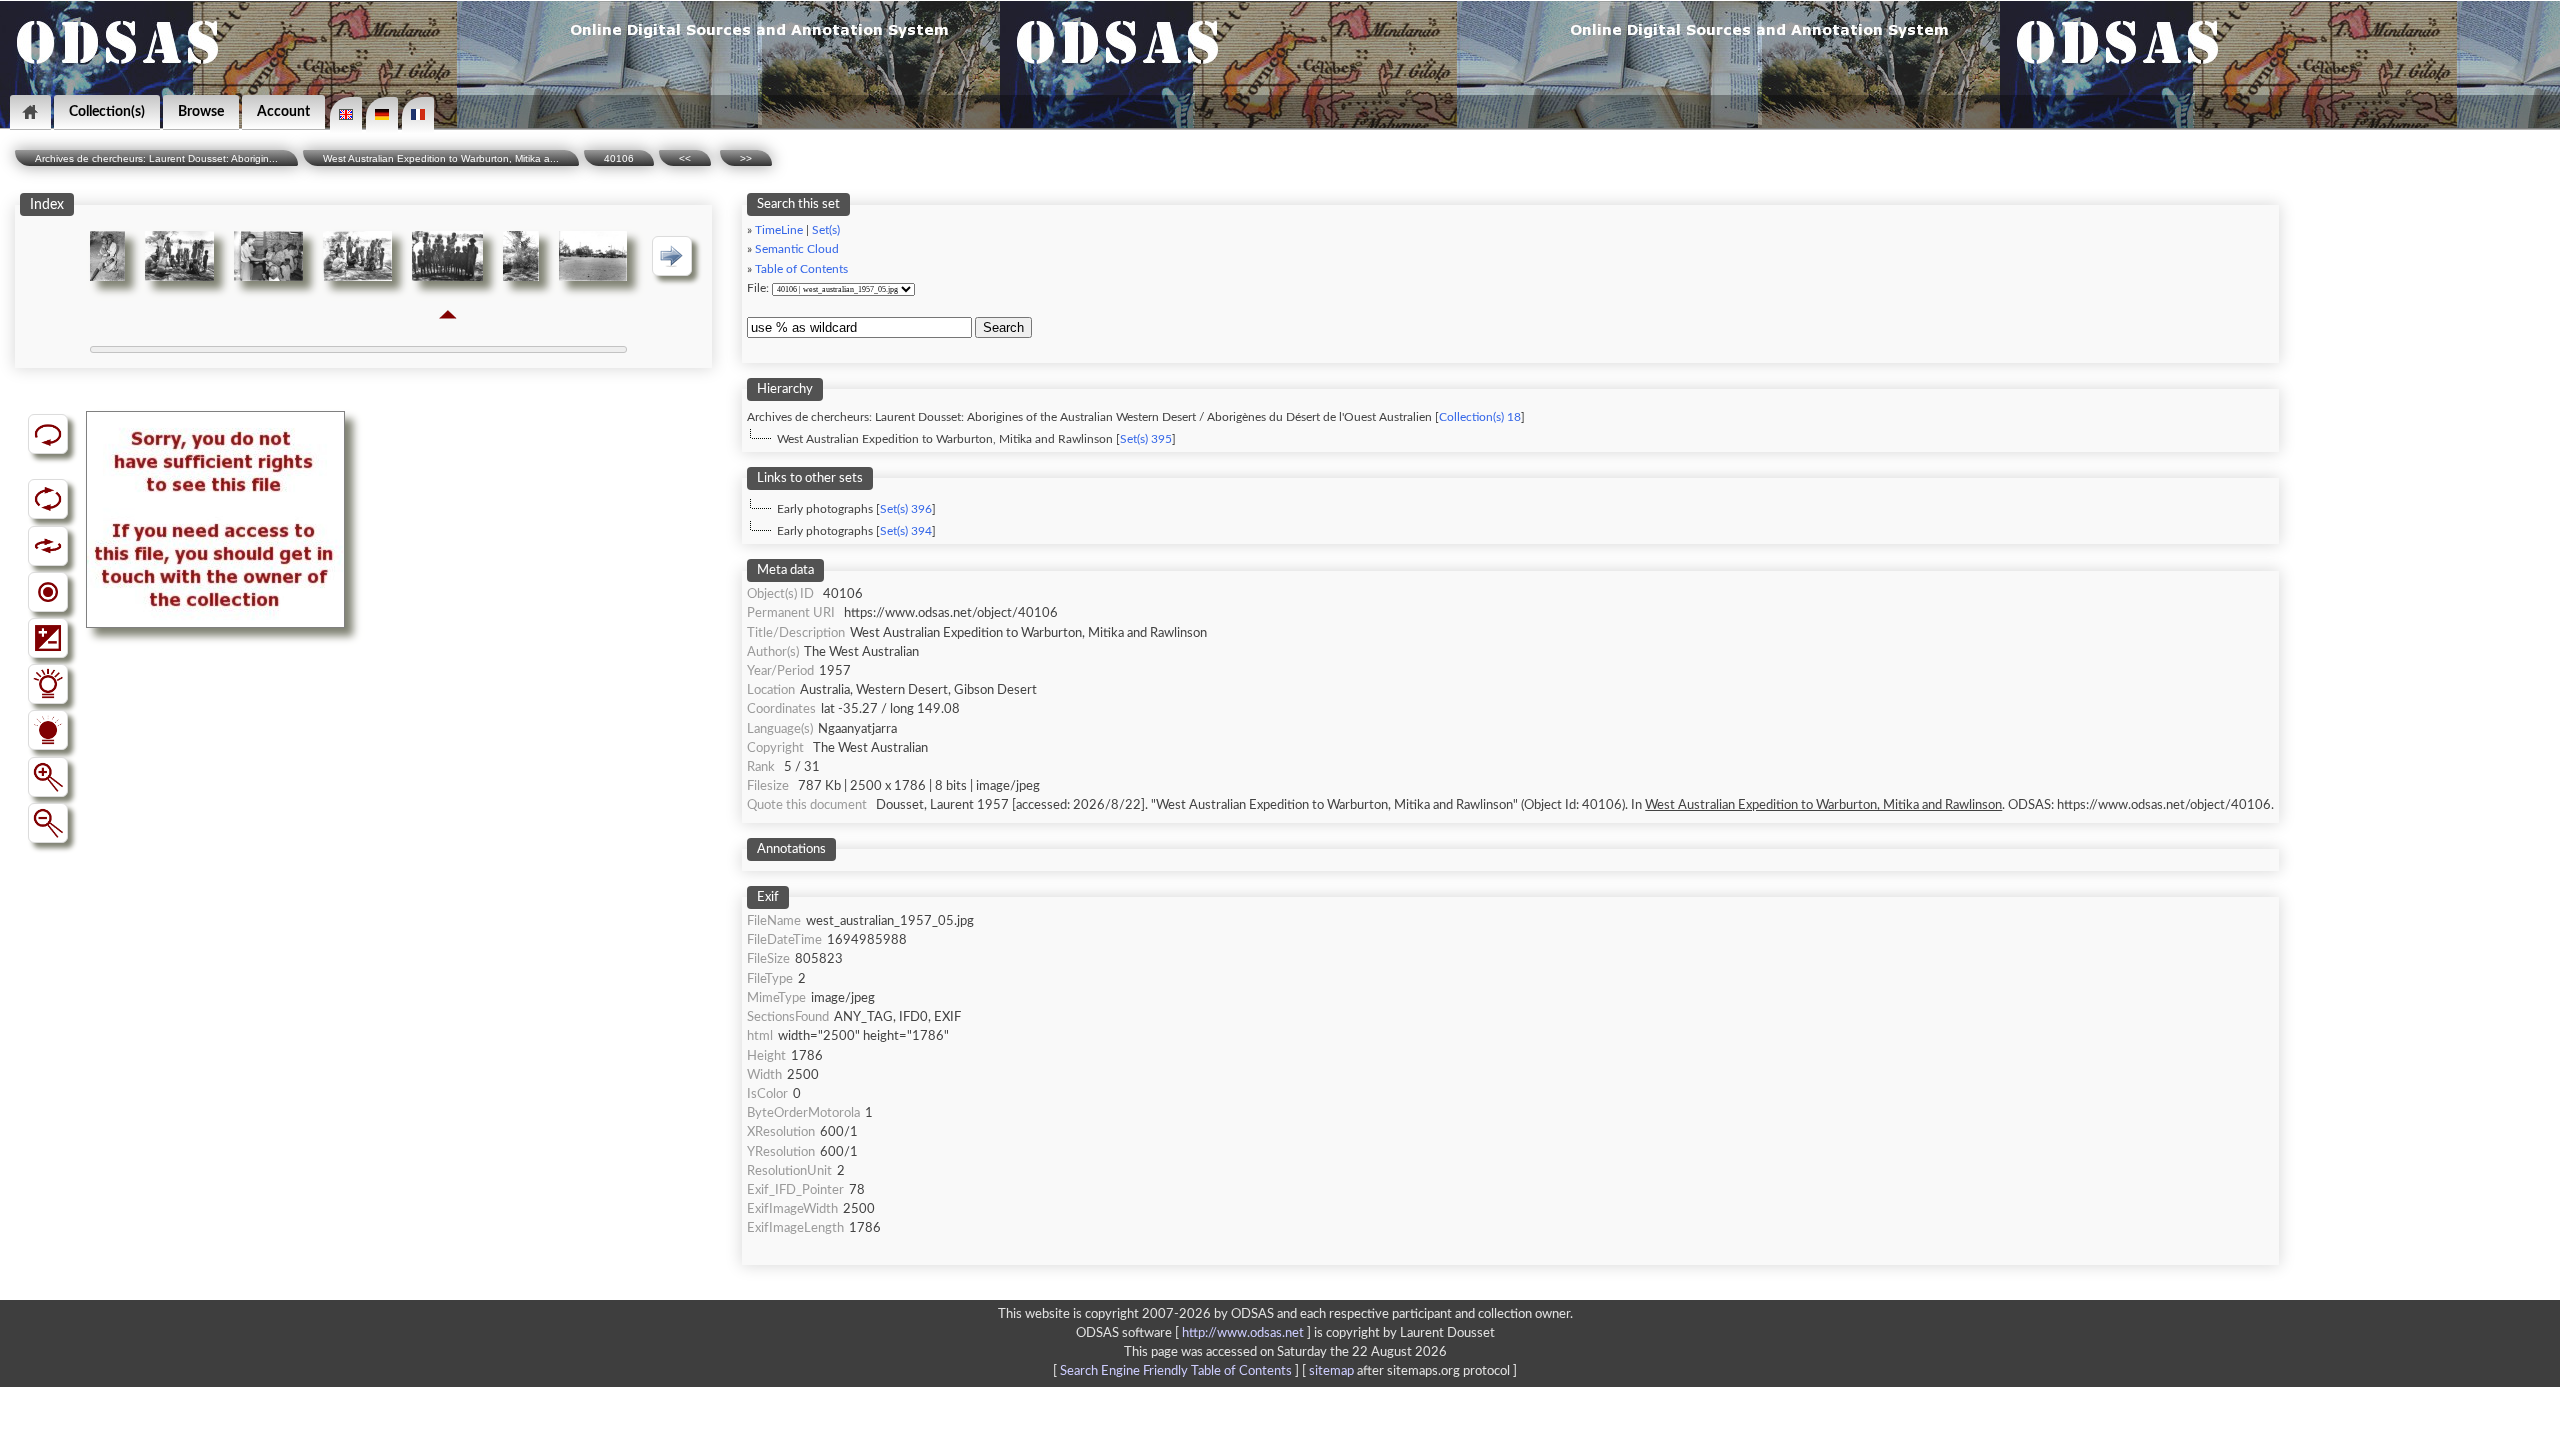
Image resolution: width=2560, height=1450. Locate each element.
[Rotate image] (48, 499)
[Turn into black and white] (48, 592)
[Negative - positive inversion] (48, 638)
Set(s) (826, 230)
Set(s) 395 (1146, 439)
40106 (619, 158)
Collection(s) (107, 111)
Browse (201, 111)
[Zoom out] (48, 823)
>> (746, 158)
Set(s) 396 (906, 509)
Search (1003, 327)
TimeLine (779, 230)
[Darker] (48, 730)
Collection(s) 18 (1480, 417)
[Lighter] (48, 684)
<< (685, 158)
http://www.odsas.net (1243, 1333)
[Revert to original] (48, 434)
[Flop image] (48, 546)
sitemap (1331, 1371)
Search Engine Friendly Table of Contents (1176, 1371)
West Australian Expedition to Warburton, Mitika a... (441, 158)
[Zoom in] (48, 777)
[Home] (30, 112)
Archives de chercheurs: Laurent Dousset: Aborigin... (156, 158)
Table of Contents (801, 269)
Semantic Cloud (797, 249)
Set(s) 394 (906, 531)
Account (283, 111)
